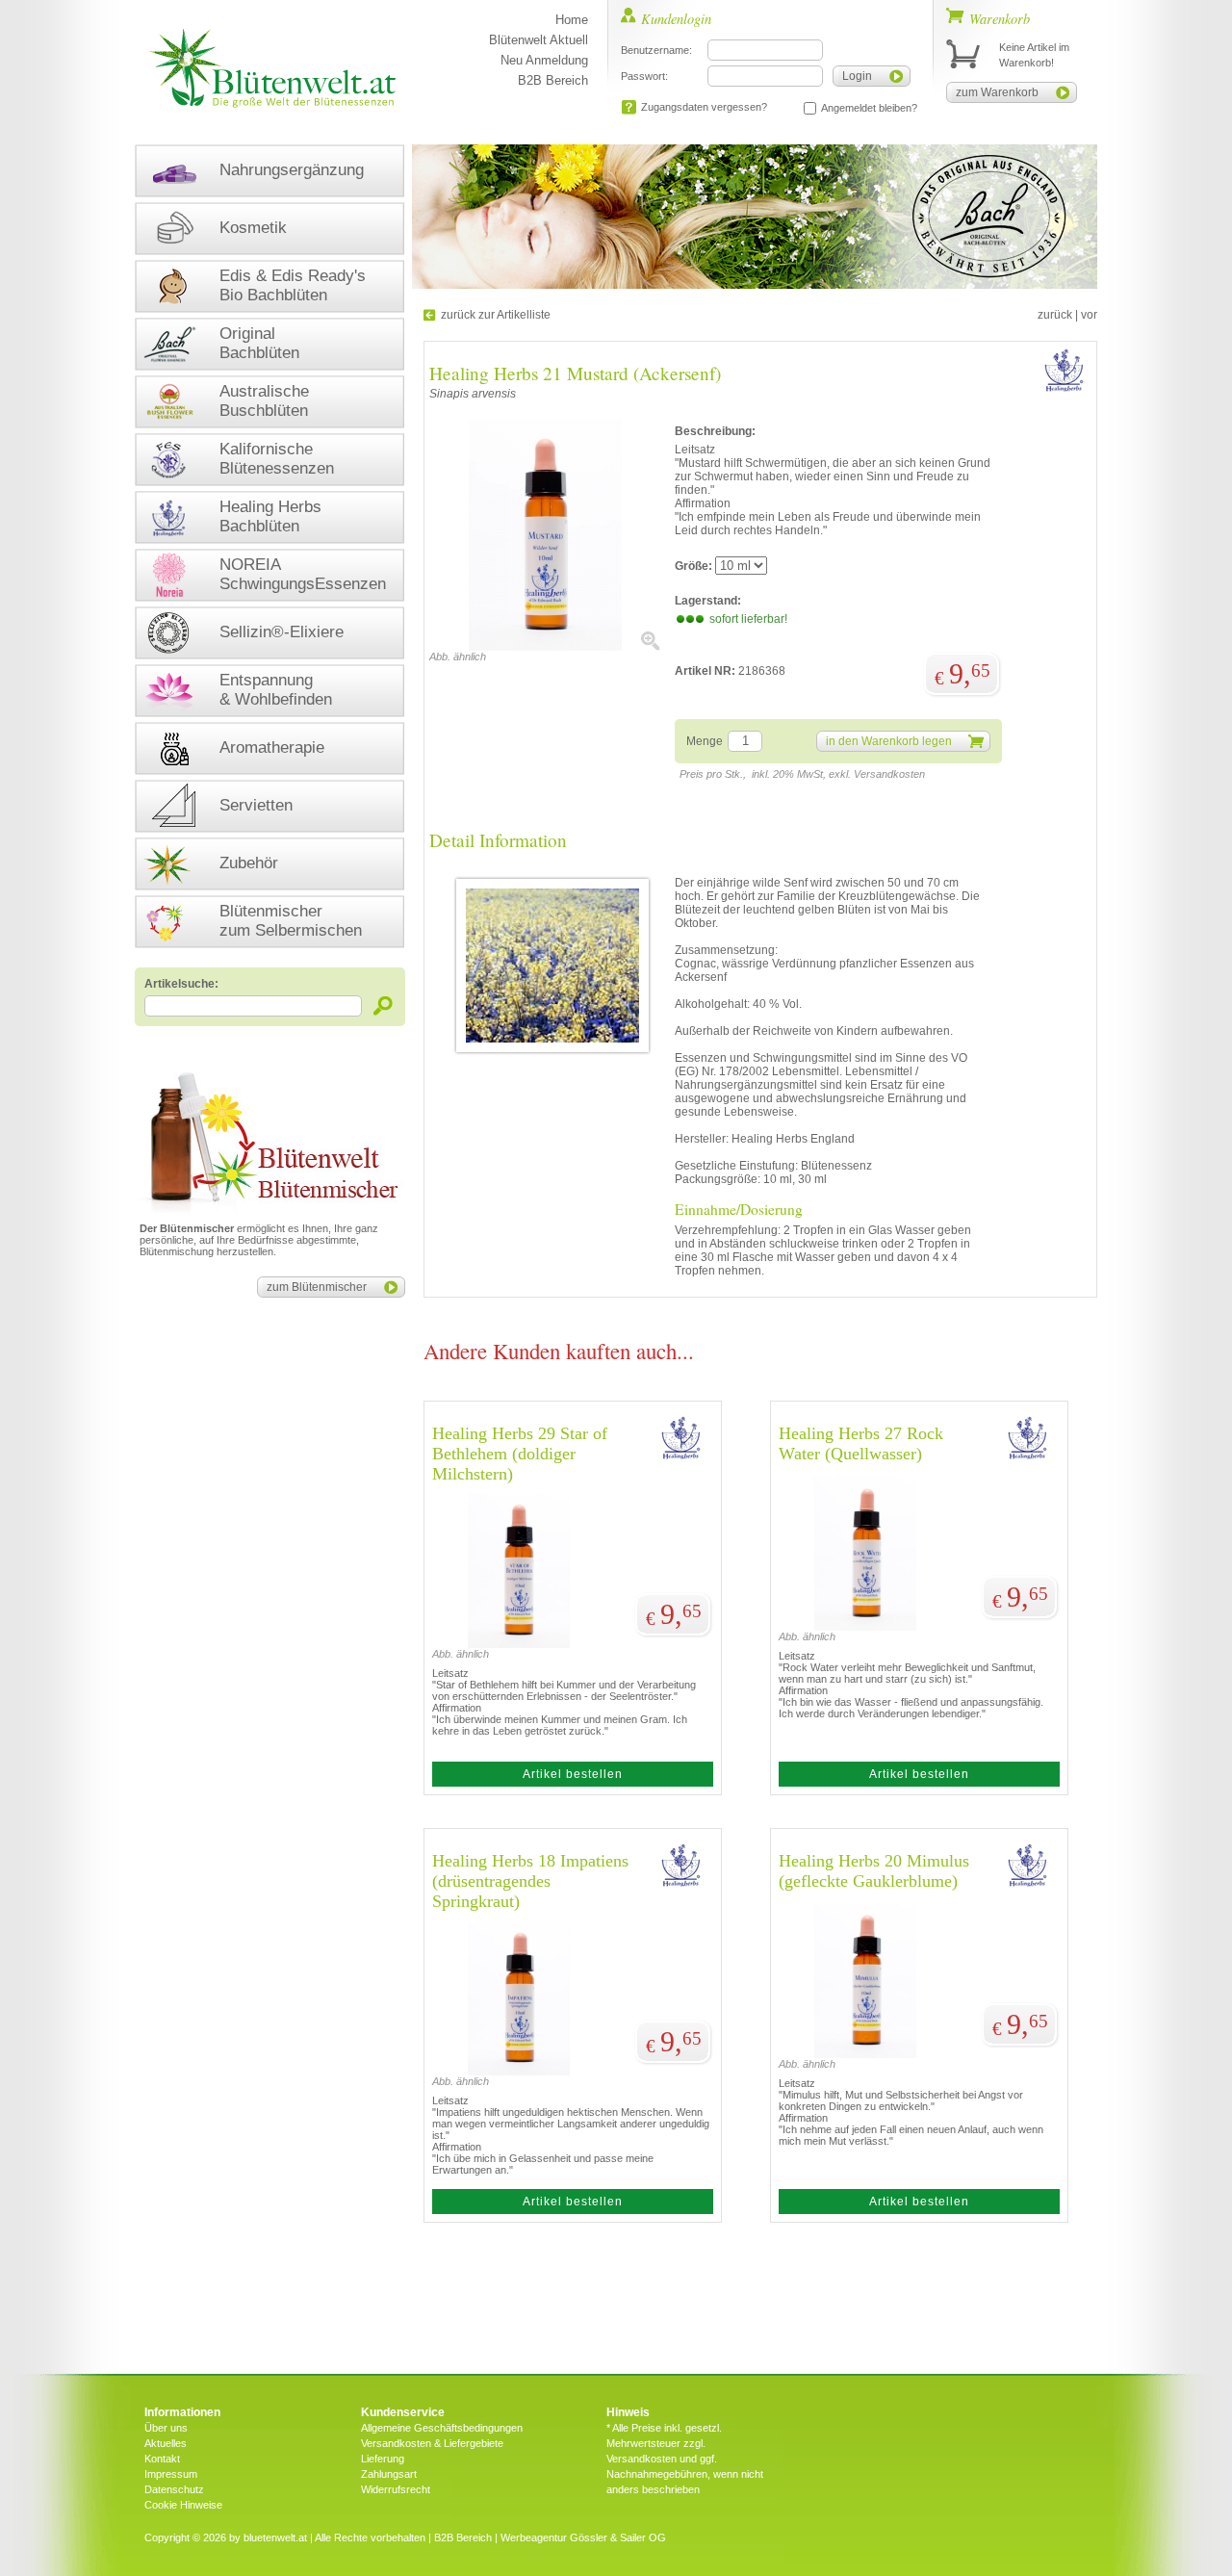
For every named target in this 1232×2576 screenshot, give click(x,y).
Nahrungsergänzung (292, 170)
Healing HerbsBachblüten (270, 516)
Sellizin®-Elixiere (282, 632)
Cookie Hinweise (183, 2505)
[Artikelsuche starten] (384, 1005)
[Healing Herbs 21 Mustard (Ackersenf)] (545, 647)
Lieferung (383, 2459)
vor (1089, 315)
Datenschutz (174, 2489)
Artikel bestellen (573, 1774)
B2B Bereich (553, 80)
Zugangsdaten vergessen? (704, 107)
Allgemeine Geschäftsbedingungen (442, 2428)
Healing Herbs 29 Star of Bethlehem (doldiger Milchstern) (520, 1454)
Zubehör (249, 863)
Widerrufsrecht (396, 2489)
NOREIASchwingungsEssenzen (303, 574)
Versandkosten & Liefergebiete (432, 2443)
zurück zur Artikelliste (496, 315)
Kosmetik (253, 228)
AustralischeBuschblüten (264, 401)
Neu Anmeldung (544, 60)
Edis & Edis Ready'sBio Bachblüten (293, 285)
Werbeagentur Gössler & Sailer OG (583, 2537)
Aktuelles (166, 2443)
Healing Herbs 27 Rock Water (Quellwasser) (861, 1443)
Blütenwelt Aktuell (539, 40)
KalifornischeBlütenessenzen (277, 459)
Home (572, 20)
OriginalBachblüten (259, 343)
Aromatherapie (272, 747)
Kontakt (162, 2459)
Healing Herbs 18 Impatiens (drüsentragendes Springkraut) (530, 1881)
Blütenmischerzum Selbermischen (291, 921)
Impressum (171, 2474)
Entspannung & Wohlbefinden (276, 690)
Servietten (256, 805)
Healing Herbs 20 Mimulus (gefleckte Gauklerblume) (874, 1871)
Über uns (166, 2428)
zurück (1055, 315)
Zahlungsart (389, 2474)
